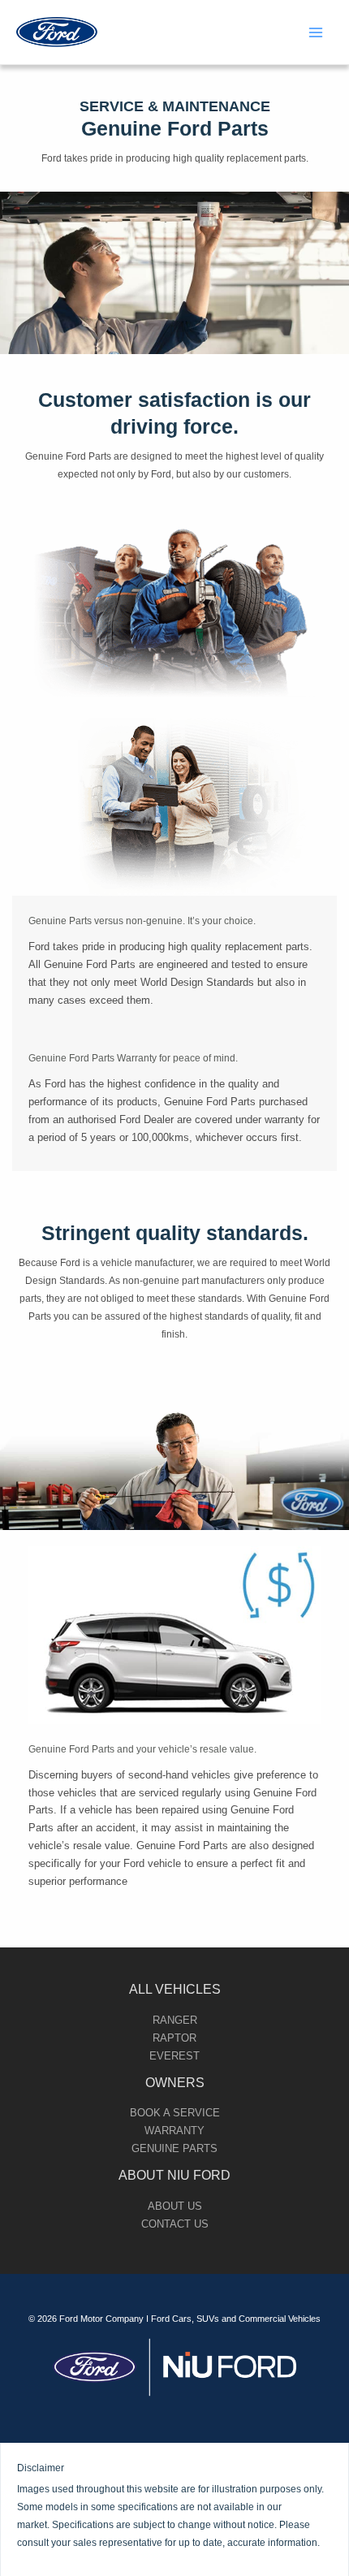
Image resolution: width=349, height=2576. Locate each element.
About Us (175, 2206)
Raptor (174, 2038)
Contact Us (175, 2224)
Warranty (174, 2131)
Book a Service (175, 2113)
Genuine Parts (174, 2148)
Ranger (175, 2020)
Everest (174, 2056)
